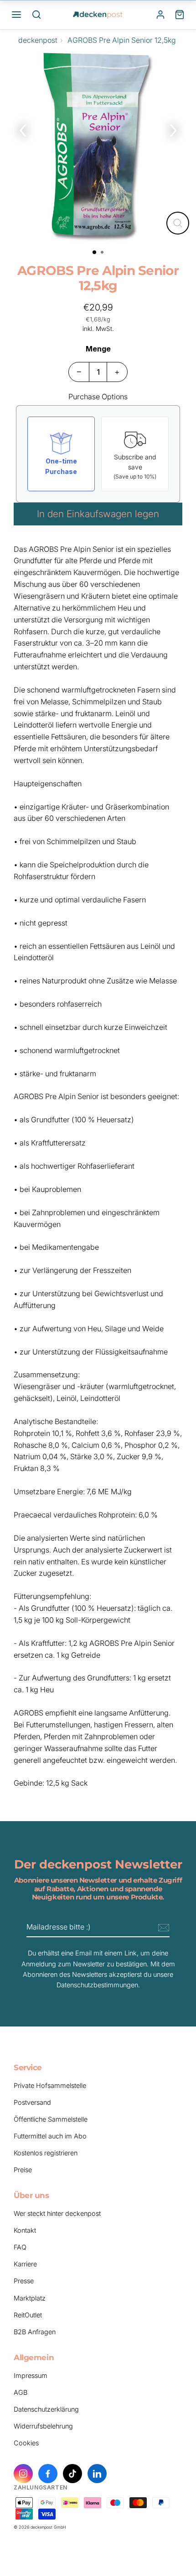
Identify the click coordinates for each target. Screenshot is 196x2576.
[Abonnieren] (162, 1928)
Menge (98, 349)
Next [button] (173, 128)
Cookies (26, 2443)
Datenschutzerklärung (46, 2409)
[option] (98, 148)
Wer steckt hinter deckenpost (57, 2213)
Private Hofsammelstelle (50, 2085)
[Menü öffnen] (16, 15)
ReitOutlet (28, 2315)
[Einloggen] (160, 15)
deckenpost (38, 40)
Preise (23, 2170)
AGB (21, 2392)
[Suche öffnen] (36, 15)
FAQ (20, 2247)
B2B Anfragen (35, 2332)
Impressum (31, 2375)
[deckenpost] (98, 15)
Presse (24, 2281)
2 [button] (103, 253)
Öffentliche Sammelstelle (51, 2119)
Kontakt (25, 2230)
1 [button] (95, 253)
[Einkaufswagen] (180, 15)
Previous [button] (23, 128)
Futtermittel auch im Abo (50, 2136)
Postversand (32, 2102)
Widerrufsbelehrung (43, 2426)
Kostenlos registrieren (46, 2153)
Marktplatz (30, 2298)
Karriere (25, 2264)
